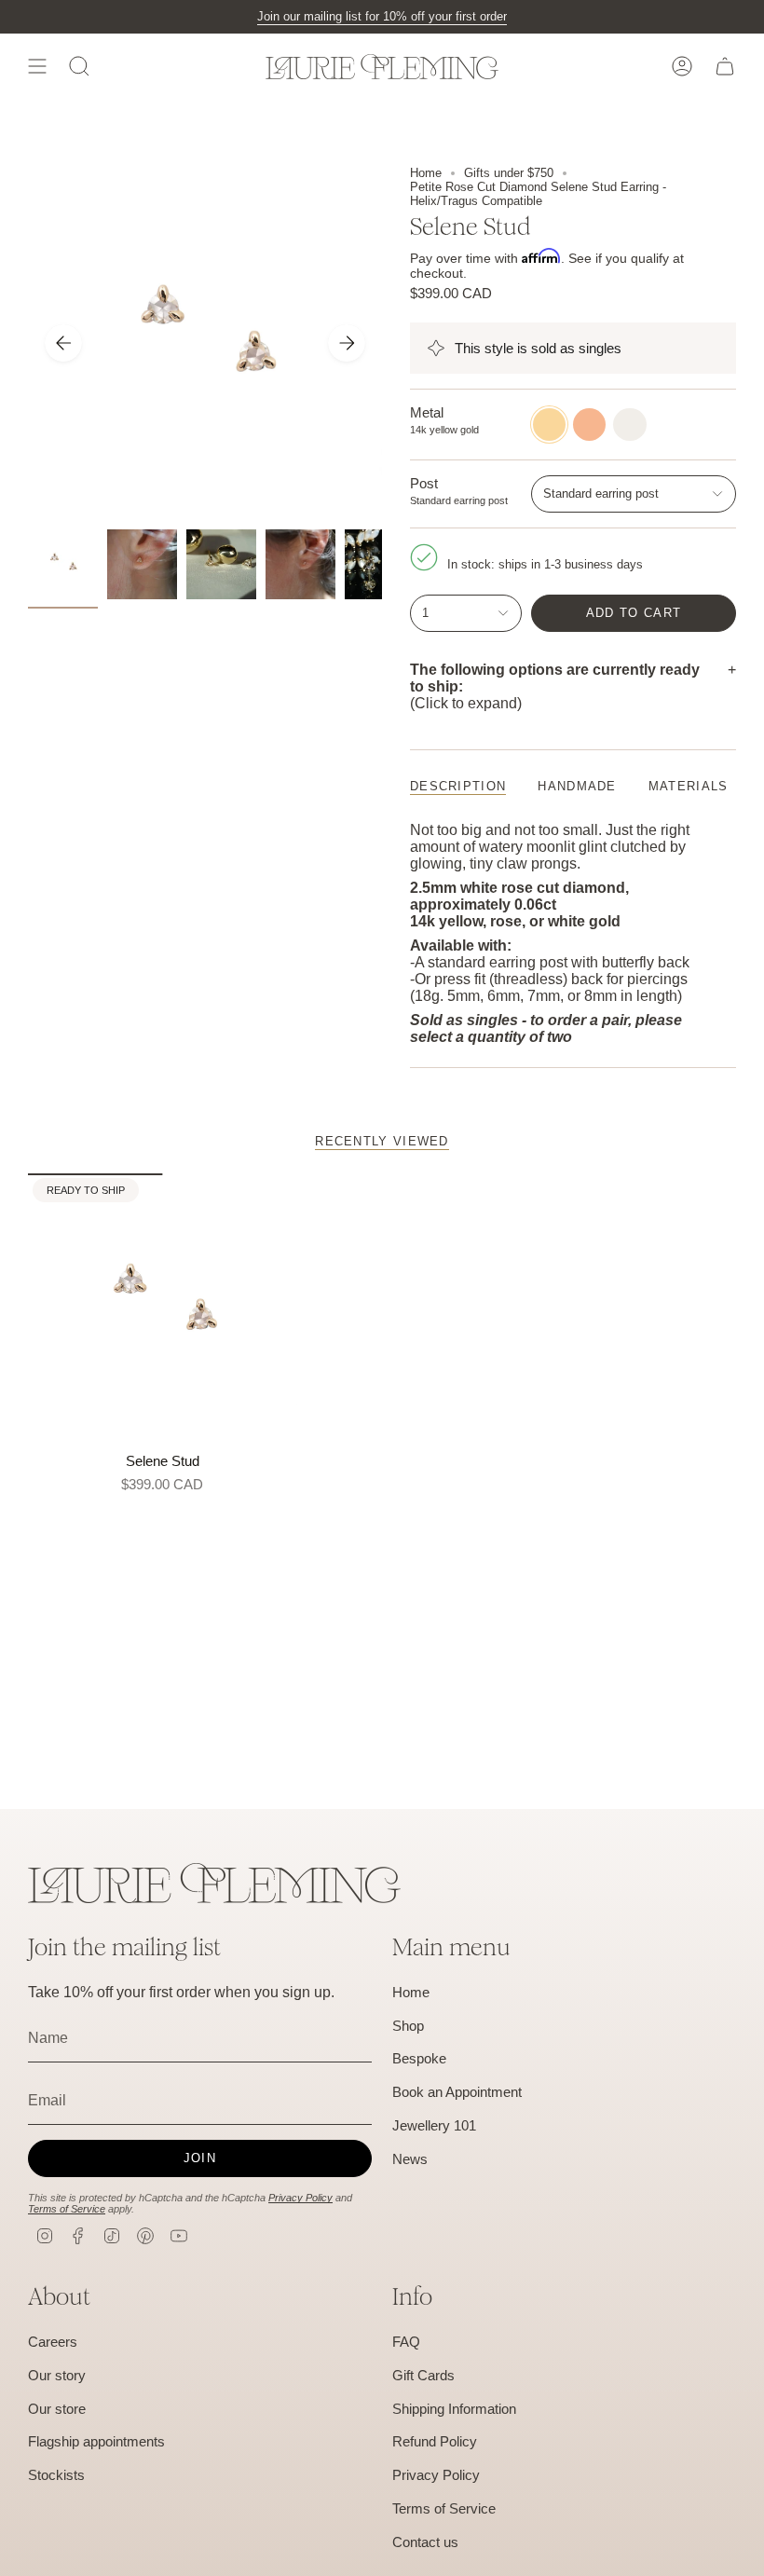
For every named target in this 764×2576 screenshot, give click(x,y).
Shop (408, 2026)
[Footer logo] (214, 1883)
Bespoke (419, 2058)
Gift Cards (423, 2375)
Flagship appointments (96, 2441)
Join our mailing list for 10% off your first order (382, 16)
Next (347, 343)
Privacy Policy (300, 2198)
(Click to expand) (555, 686)
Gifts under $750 (509, 173)
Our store (57, 2409)
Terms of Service (67, 2209)
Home (426, 173)
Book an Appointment (457, 2092)
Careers (53, 2342)
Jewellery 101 (434, 2125)
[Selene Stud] (163, 1308)
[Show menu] (37, 66)
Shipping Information (454, 2409)
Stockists (56, 2475)
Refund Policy (435, 2441)
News (410, 2159)
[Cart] (725, 66)
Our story (57, 2375)
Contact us (425, 2542)
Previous (63, 343)
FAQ (406, 2342)
